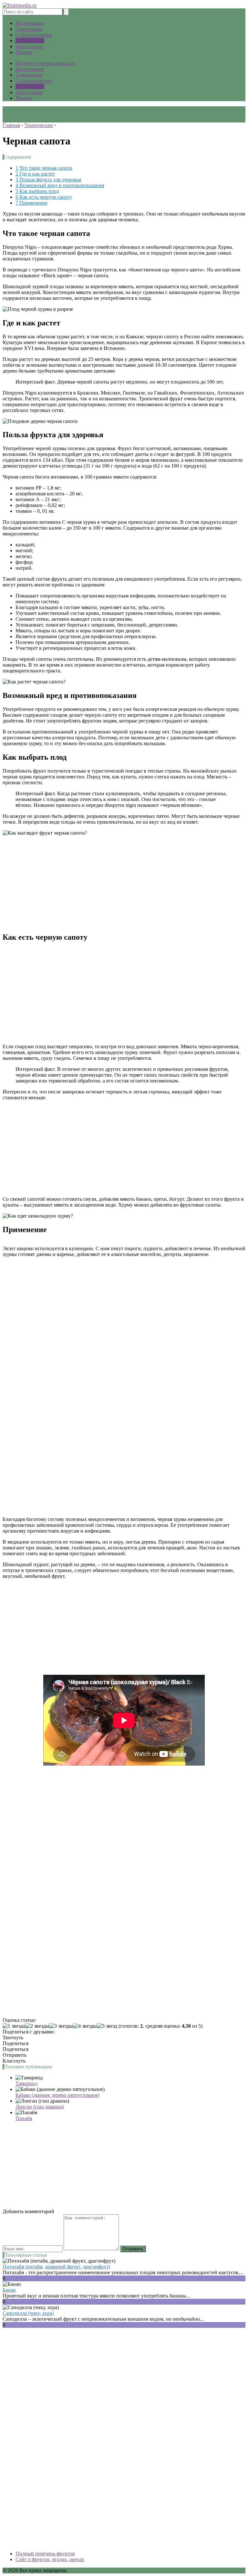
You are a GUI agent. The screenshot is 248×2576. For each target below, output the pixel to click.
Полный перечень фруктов (45, 63)
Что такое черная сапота (44, 168)
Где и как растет (35, 174)
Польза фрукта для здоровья (48, 179)
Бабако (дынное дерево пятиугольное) (57, 2095)
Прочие (24, 52)
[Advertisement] (124, 881)
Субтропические (34, 35)
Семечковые (29, 29)
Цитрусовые (29, 46)
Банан (9, 2290)
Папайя (24, 2118)
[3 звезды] (61, 2026)
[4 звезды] (85, 2026)
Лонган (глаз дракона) (40, 2107)
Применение (31, 203)
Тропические (30, 41)
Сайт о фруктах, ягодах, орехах (50, 2559)
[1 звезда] (14, 2026)
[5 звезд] (107, 2026)
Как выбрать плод (37, 191)
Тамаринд (26, 2083)
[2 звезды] (37, 2026)
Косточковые (30, 23)
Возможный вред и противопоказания (60, 185)
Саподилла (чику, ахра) (28, 2313)
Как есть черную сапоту (44, 197)
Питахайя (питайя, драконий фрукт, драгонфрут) (56, 2267)
